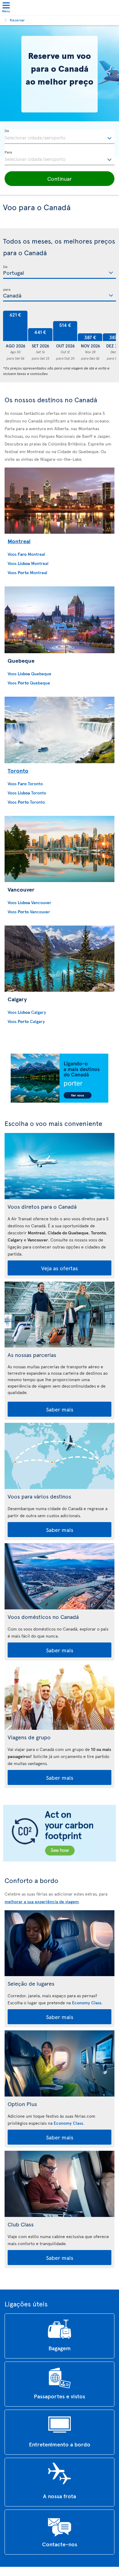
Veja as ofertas (60, 1268)
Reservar (17, 20)
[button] (60, 179)
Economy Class (87, 2003)
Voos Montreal (26, 554)
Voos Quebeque (29, 674)
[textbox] (60, 137)
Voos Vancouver (29, 902)
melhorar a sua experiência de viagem (42, 1902)
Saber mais (60, 1409)
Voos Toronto (25, 784)
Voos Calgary (27, 1012)
